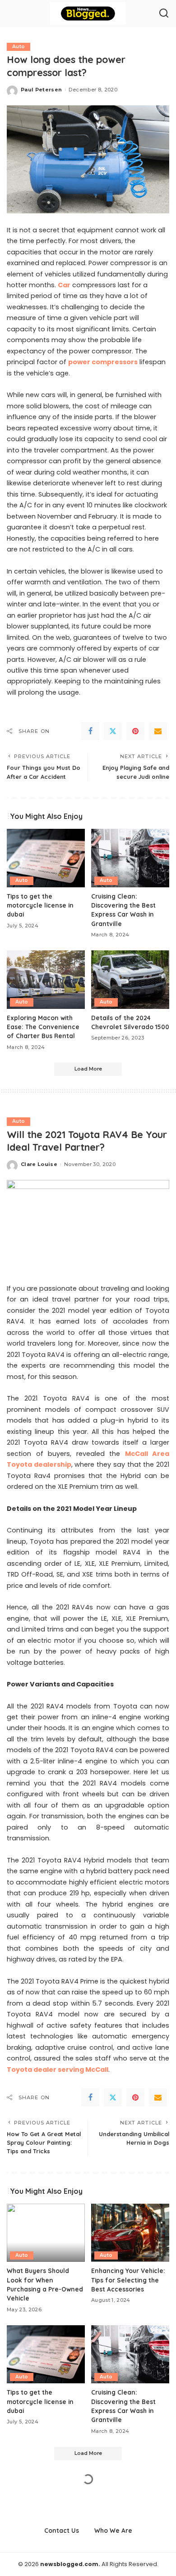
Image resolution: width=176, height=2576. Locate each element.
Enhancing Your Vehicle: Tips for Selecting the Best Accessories (128, 2280)
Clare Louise (39, 1164)
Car (64, 285)
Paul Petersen (41, 90)
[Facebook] (90, 731)
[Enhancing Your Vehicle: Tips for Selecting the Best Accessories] (130, 2233)
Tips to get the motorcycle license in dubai (40, 905)
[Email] (158, 731)
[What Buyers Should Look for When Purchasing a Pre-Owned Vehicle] (46, 2233)
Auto (19, 47)
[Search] (164, 14)
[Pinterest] (135, 731)
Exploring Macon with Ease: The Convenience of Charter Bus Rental (43, 1027)
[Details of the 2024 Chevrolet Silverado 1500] (130, 980)
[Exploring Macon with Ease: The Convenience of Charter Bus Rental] (46, 980)
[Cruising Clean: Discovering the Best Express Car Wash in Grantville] (130, 858)
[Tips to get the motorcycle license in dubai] (46, 858)
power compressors (103, 362)
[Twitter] (113, 731)
